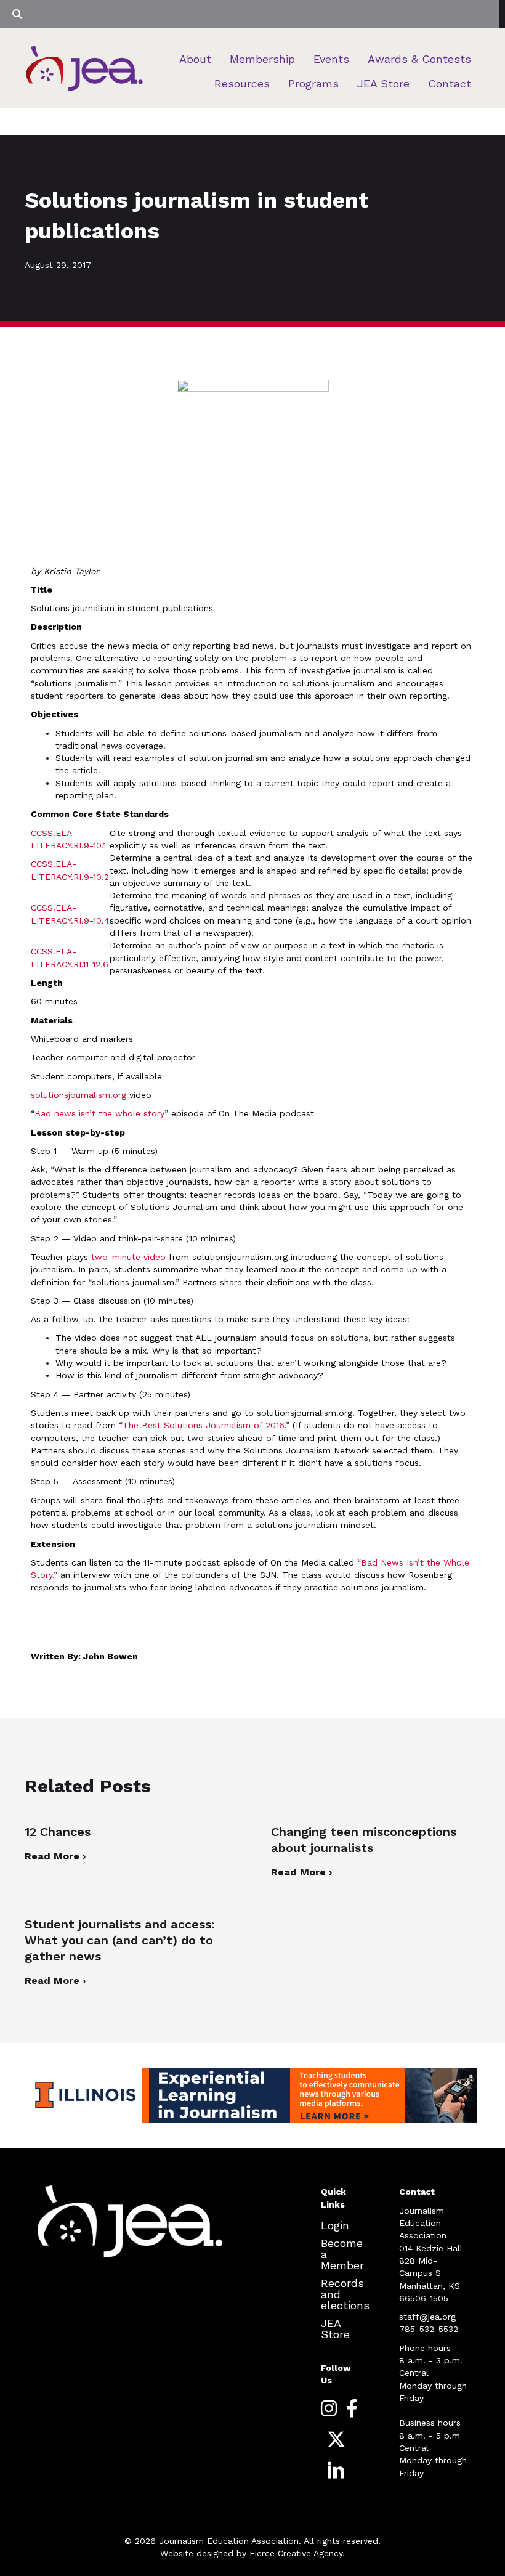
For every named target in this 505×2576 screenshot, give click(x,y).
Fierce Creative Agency (296, 2553)
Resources (242, 83)
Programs (313, 83)
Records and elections (345, 2294)
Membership (262, 59)
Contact (450, 83)
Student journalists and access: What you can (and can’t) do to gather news (119, 1940)
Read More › (55, 1856)
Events (331, 59)
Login (335, 2225)
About (195, 59)
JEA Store (383, 83)
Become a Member (342, 2254)
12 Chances (58, 1832)
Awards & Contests (419, 59)
